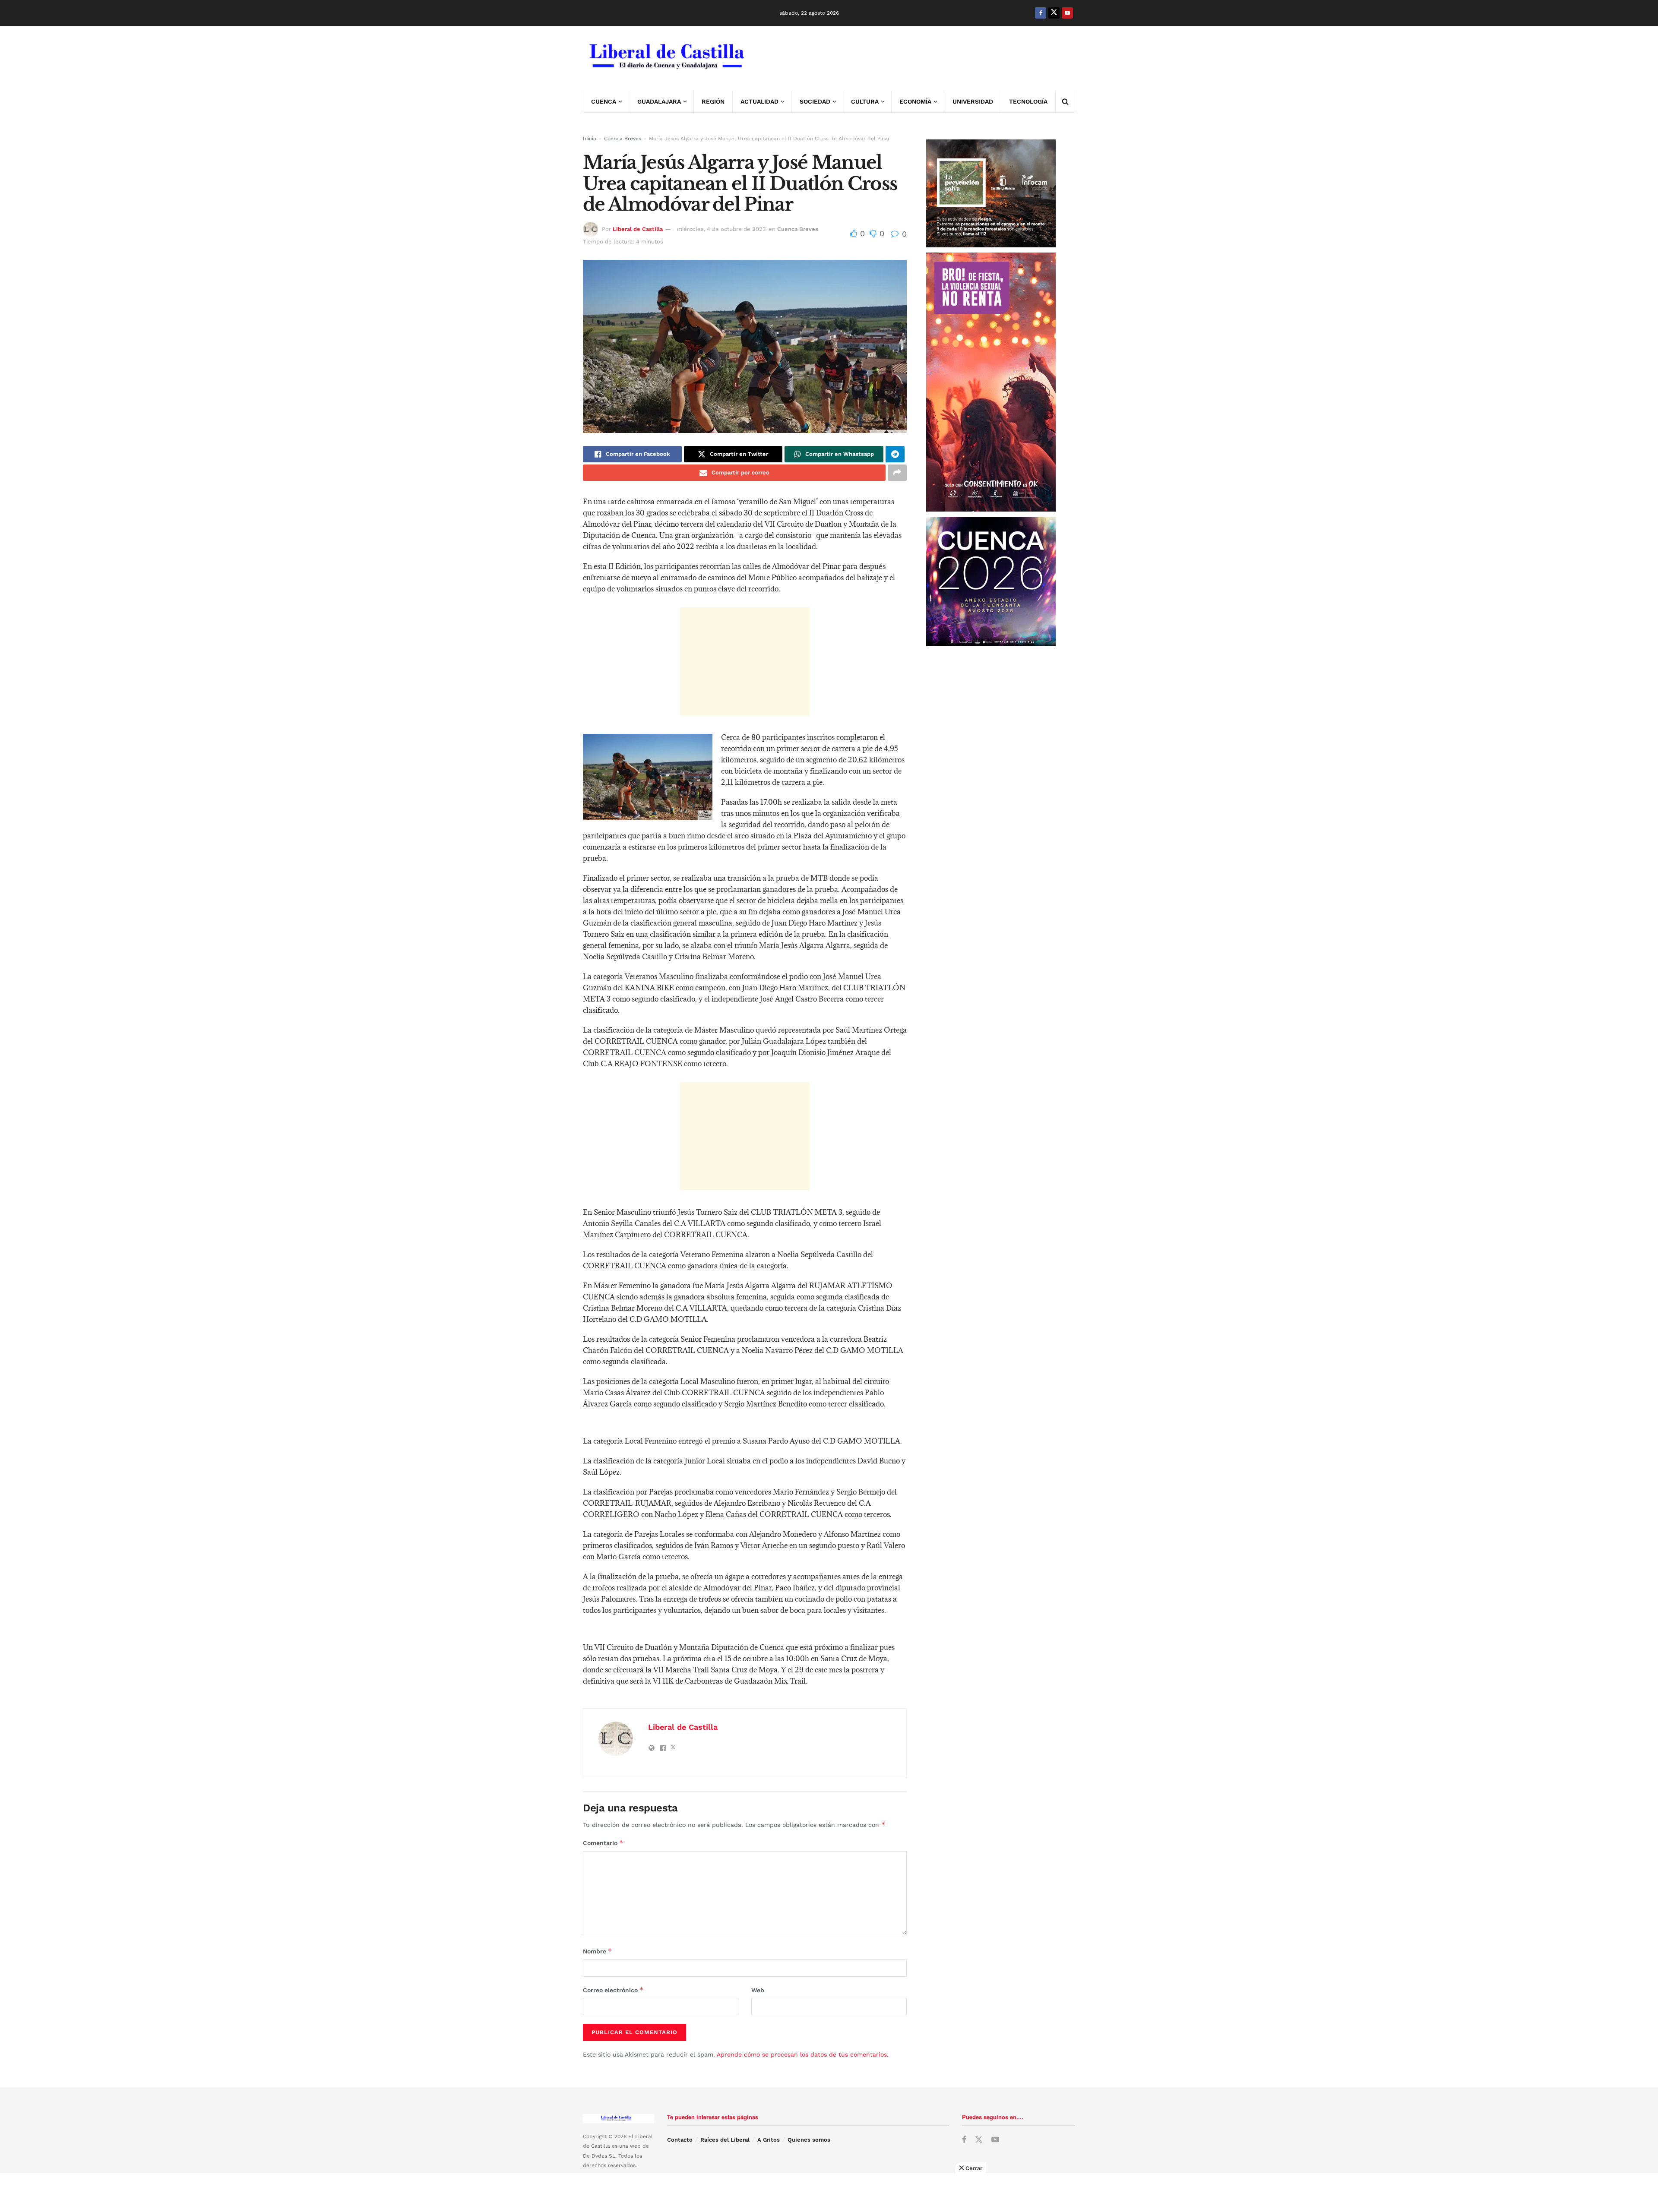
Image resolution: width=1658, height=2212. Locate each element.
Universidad (973, 101)
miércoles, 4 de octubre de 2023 (721, 229)
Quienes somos (809, 2140)
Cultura (865, 101)
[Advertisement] (745, 661)
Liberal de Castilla (638, 229)
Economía (915, 101)
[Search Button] (1065, 101)
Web (758, 1990)
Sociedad (815, 101)
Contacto (680, 2140)
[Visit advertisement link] (918, 58)
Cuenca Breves (623, 139)
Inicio (590, 139)
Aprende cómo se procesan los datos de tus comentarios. (803, 2054)
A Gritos (769, 2140)
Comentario (603, 1843)
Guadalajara (659, 101)
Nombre (598, 1951)
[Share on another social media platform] (897, 473)
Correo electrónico (613, 1990)
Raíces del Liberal (725, 2140)
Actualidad (759, 101)
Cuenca (604, 101)
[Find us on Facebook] (1041, 13)
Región (713, 101)
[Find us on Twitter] (1054, 13)
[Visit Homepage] (666, 58)
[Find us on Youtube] (1067, 13)
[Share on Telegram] (895, 454)
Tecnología (1028, 101)
